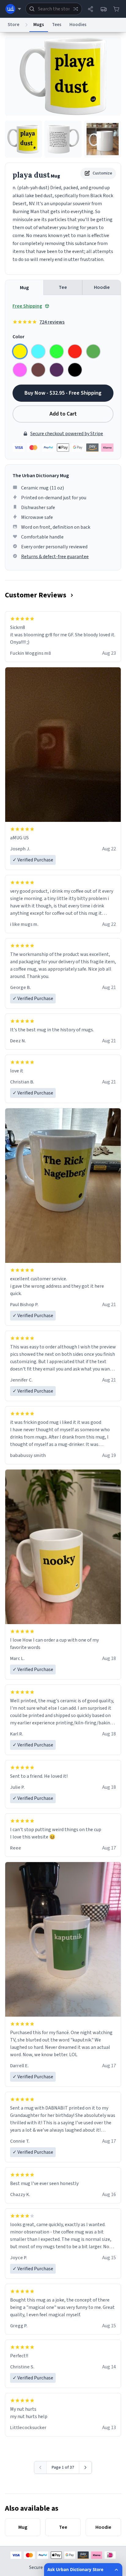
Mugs (39, 25)
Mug (24, 288)
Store (13, 25)
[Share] (91, 9)
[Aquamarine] (38, 351)
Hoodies (78, 25)
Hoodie (102, 287)
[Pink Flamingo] (20, 370)
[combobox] (54, 9)
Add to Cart (63, 414)
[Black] (75, 370)
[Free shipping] (103, 9)
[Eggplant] (57, 370)
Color (19, 337)
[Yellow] (20, 351)
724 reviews (52, 322)
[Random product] (76, 9)
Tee (63, 287)
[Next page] (85, 2467)
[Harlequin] (57, 351)
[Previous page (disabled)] (41, 2467)
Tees (57, 25)
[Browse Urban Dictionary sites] (13, 9)
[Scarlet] (75, 351)
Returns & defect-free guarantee (55, 557)
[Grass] (93, 351)
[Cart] (116, 9)
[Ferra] (38, 370)
